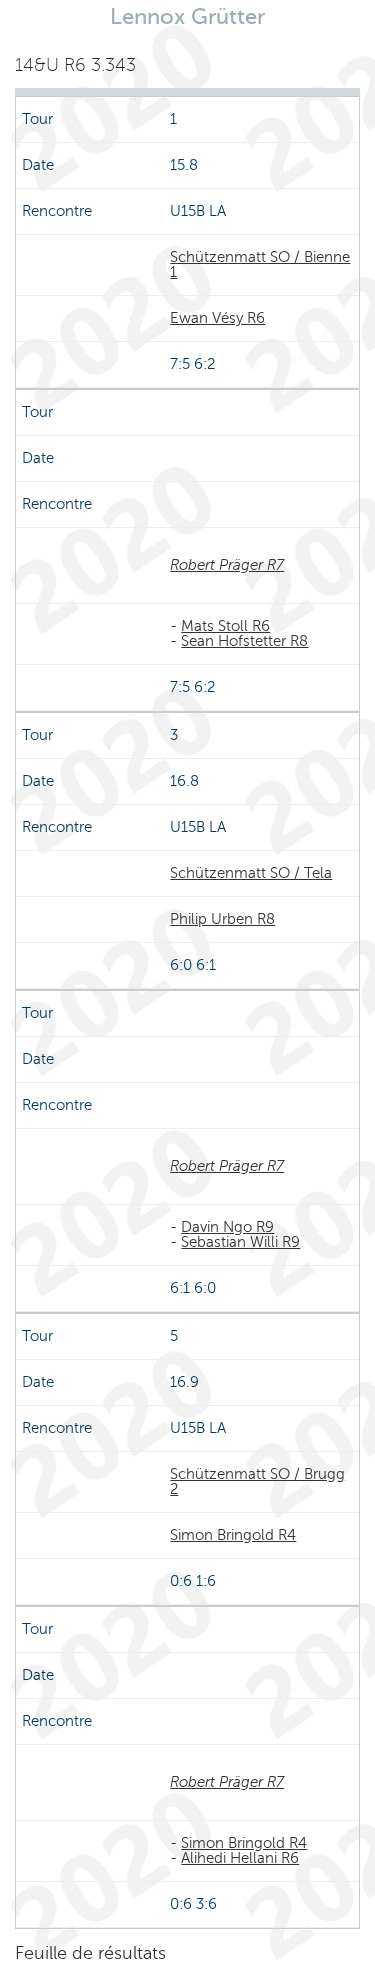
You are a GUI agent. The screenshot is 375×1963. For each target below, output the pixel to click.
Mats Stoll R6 (225, 626)
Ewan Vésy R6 (217, 318)
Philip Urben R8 (222, 919)
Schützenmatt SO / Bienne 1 (260, 264)
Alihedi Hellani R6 (240, 1858)
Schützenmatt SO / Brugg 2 (257, 1481)
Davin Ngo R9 (227, 1227)
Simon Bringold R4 (233, 1535)
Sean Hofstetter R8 (244, 641)
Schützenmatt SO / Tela (251, 873)
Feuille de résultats (90, 1953)
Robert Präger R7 (227, 565)
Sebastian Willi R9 (240, 1242)
